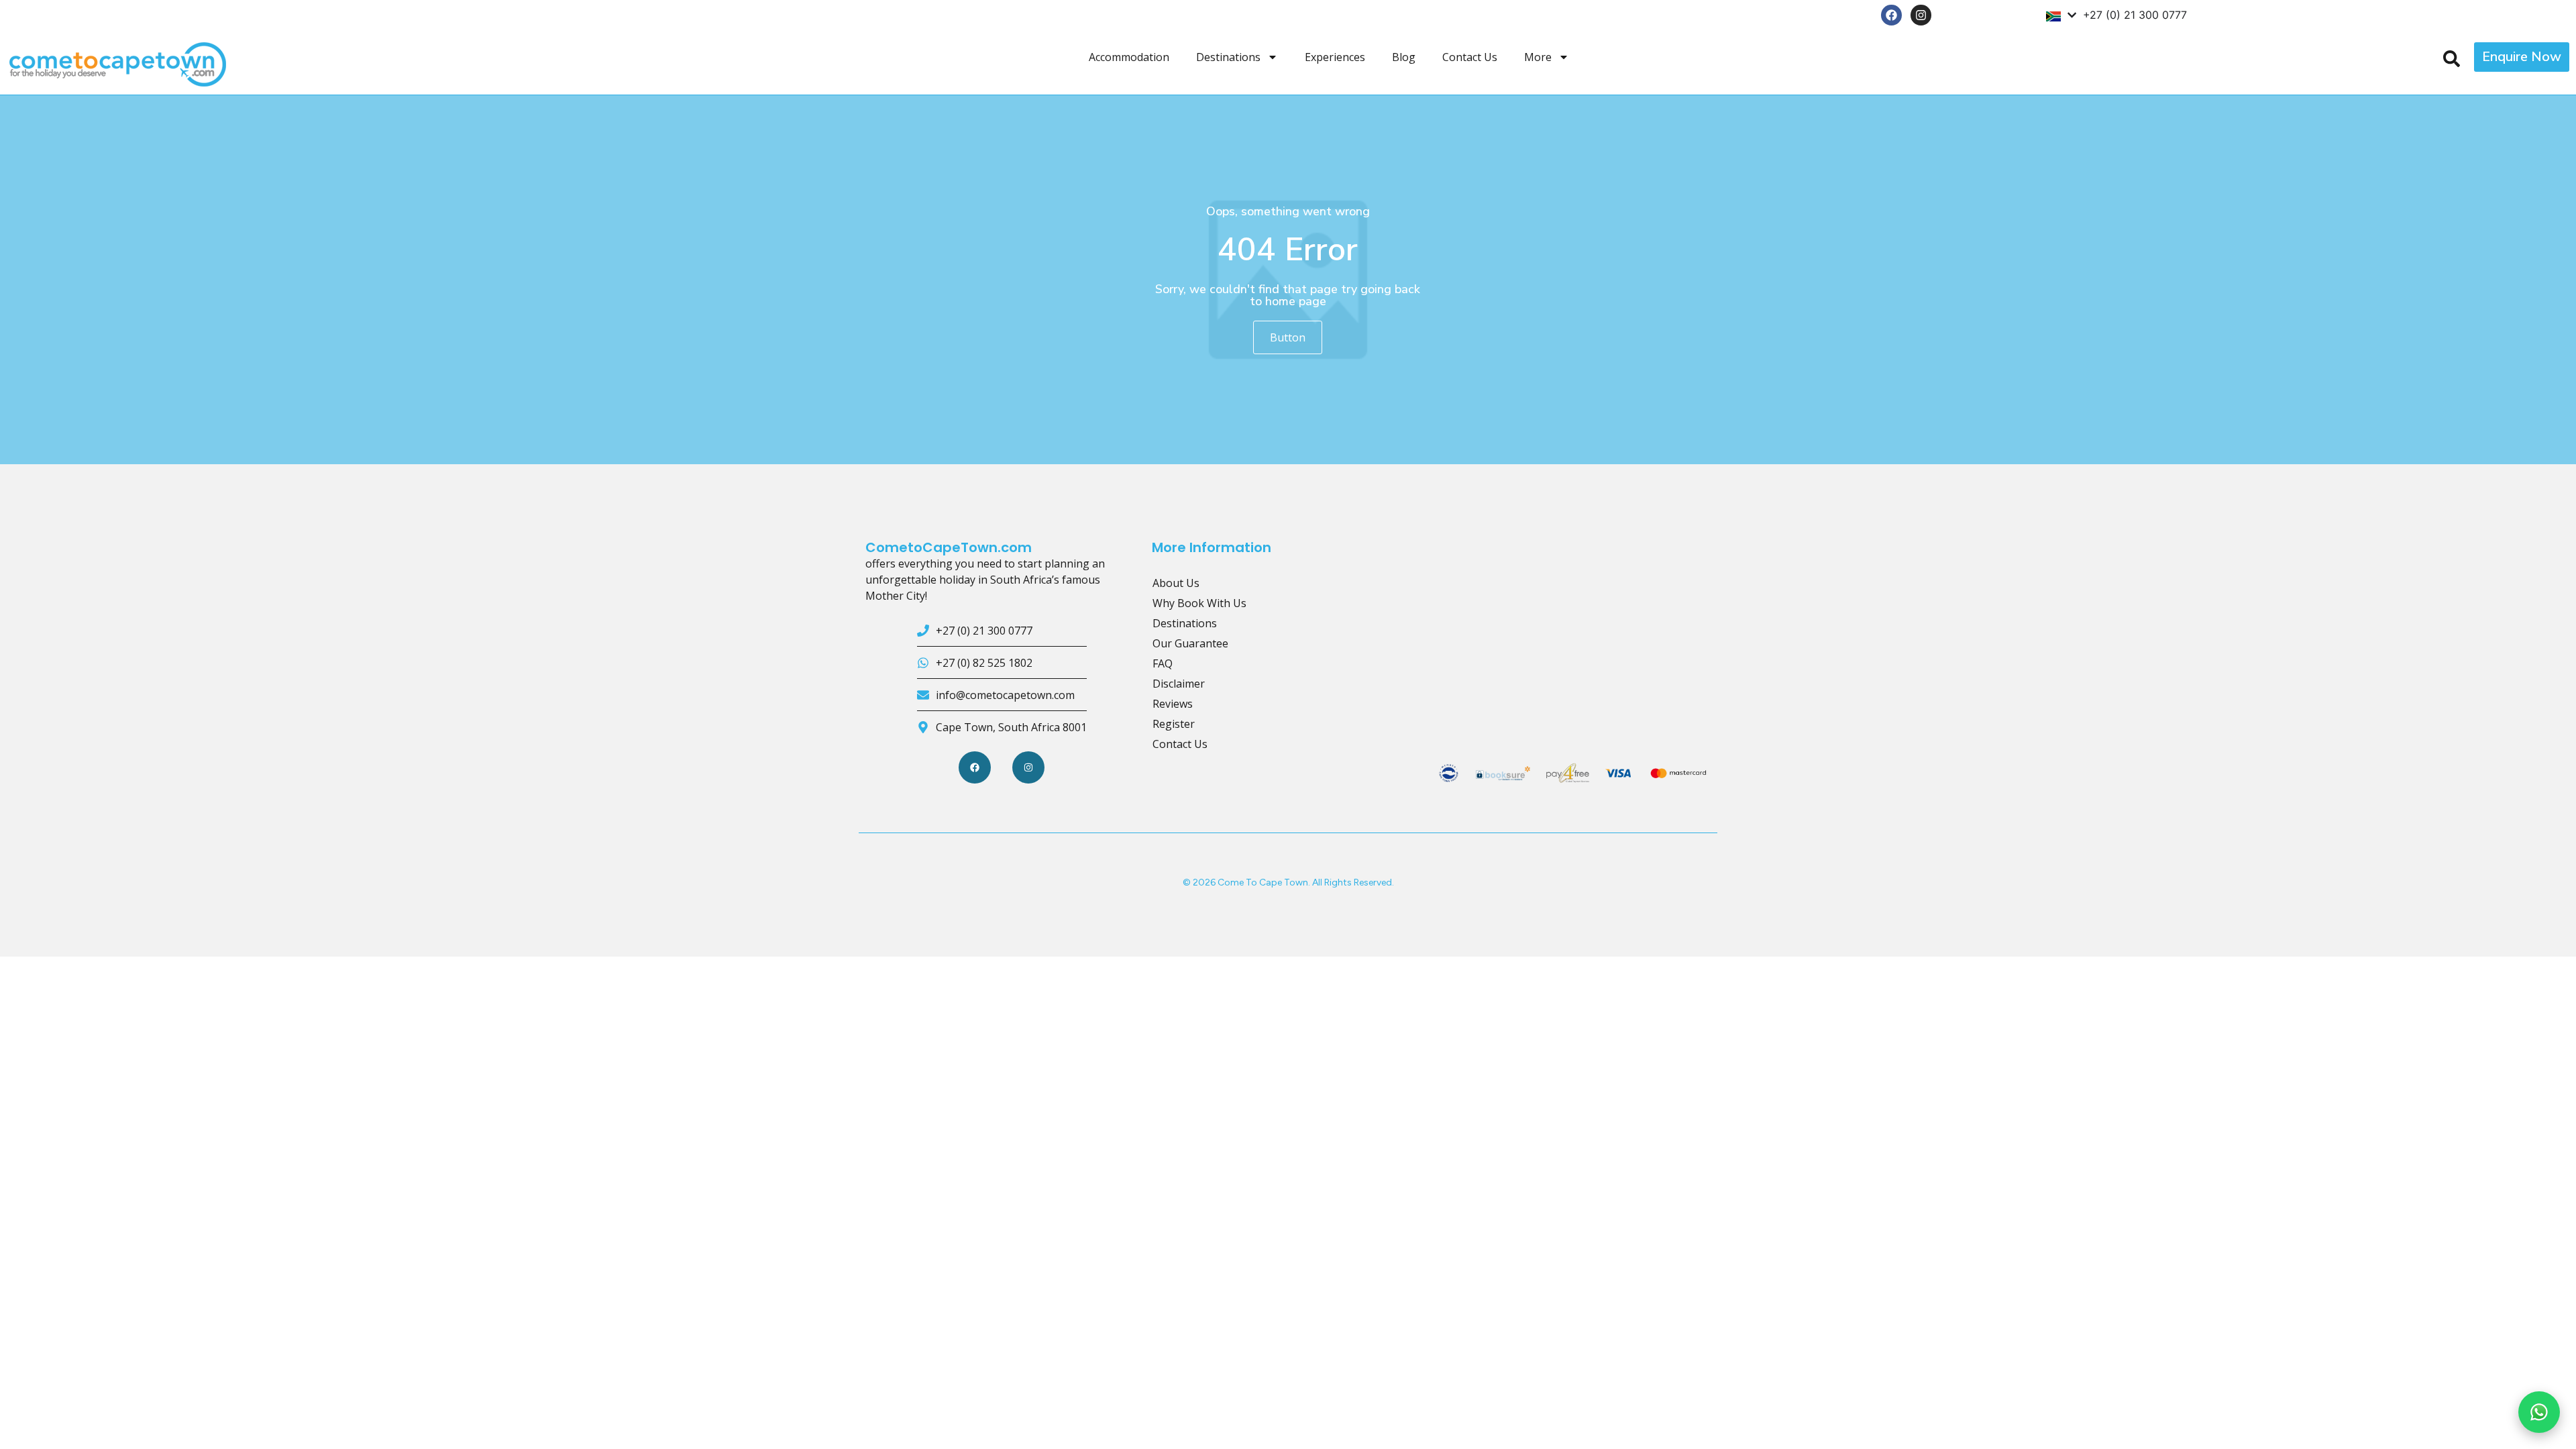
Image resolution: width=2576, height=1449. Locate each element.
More (1538, 57)
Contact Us (1470, 57)
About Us (1176, 583)
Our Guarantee (1190, 643)
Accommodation (1129, 57)
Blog (1404, 57)
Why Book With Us (1199, 603)
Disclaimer (1179, 684)
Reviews (1173, 704)
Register (1174, 724)
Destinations (1228, 57)
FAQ (1163, 663)
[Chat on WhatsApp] (2539, 1412)
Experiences (1335, 57)
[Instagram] (1921, 15)
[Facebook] (1891, 15)
